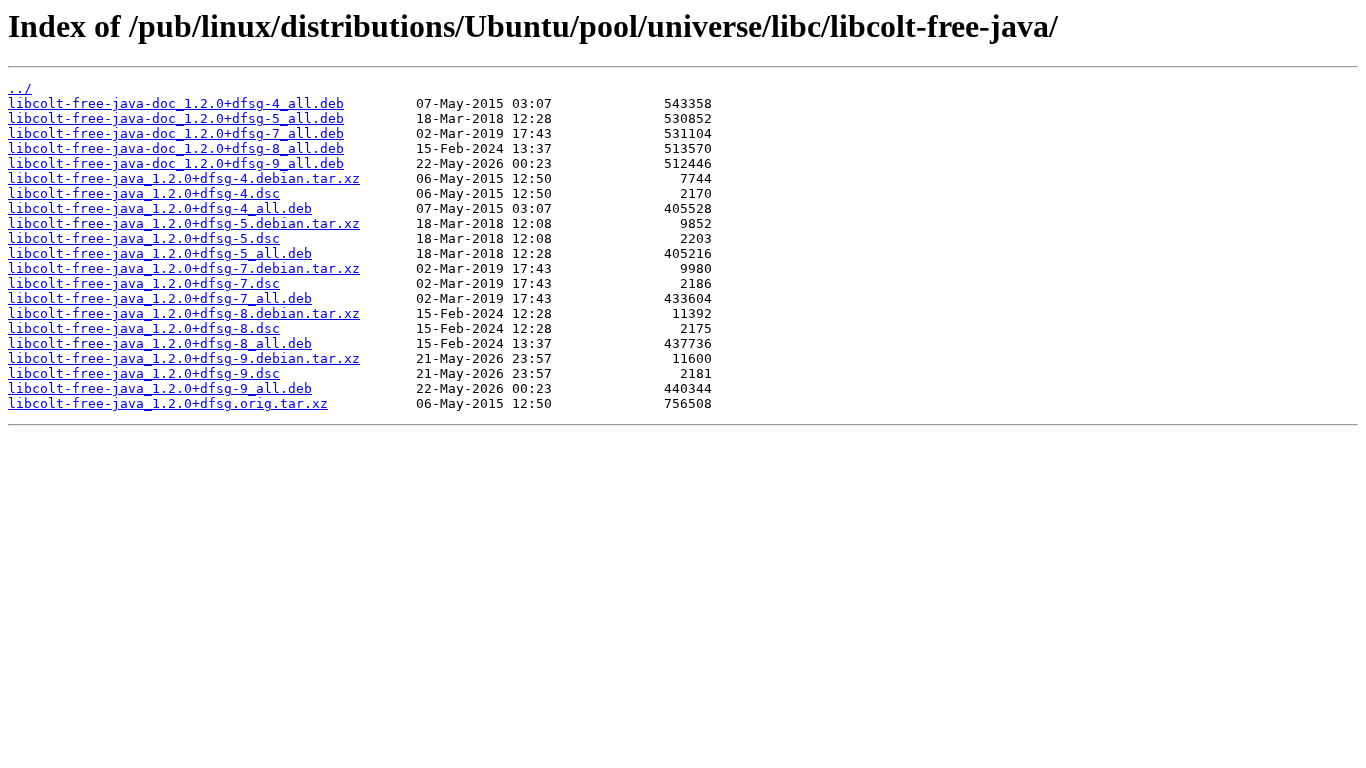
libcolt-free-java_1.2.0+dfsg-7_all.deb (160, 298)
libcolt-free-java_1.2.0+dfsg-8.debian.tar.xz (184, 313)
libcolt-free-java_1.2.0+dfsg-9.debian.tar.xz (184, 358)
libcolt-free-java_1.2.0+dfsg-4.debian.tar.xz (184, 178)
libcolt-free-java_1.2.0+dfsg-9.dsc (144, 373)
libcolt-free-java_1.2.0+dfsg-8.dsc (144, 328)
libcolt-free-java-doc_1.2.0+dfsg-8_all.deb (176, 148)
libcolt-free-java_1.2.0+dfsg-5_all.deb (160, 253)
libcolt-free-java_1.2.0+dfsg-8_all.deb (160, 343)
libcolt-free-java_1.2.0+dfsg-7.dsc (144, 283)
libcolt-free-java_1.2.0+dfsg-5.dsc (144, 238)
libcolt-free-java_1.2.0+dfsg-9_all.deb (160, 388)
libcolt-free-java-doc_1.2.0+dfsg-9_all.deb (176, 163)
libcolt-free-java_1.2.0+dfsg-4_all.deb (160, 208)
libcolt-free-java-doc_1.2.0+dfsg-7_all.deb (176, 133)
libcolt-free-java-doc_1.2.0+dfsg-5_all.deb (176, 118)
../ (20, 88)
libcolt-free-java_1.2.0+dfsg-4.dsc (144, 193)
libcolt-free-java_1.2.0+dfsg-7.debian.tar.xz (184, 268)
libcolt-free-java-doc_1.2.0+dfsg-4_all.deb (176, 103)
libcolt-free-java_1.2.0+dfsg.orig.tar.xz (168, 403)
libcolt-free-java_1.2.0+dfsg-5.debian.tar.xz (184, 223)
